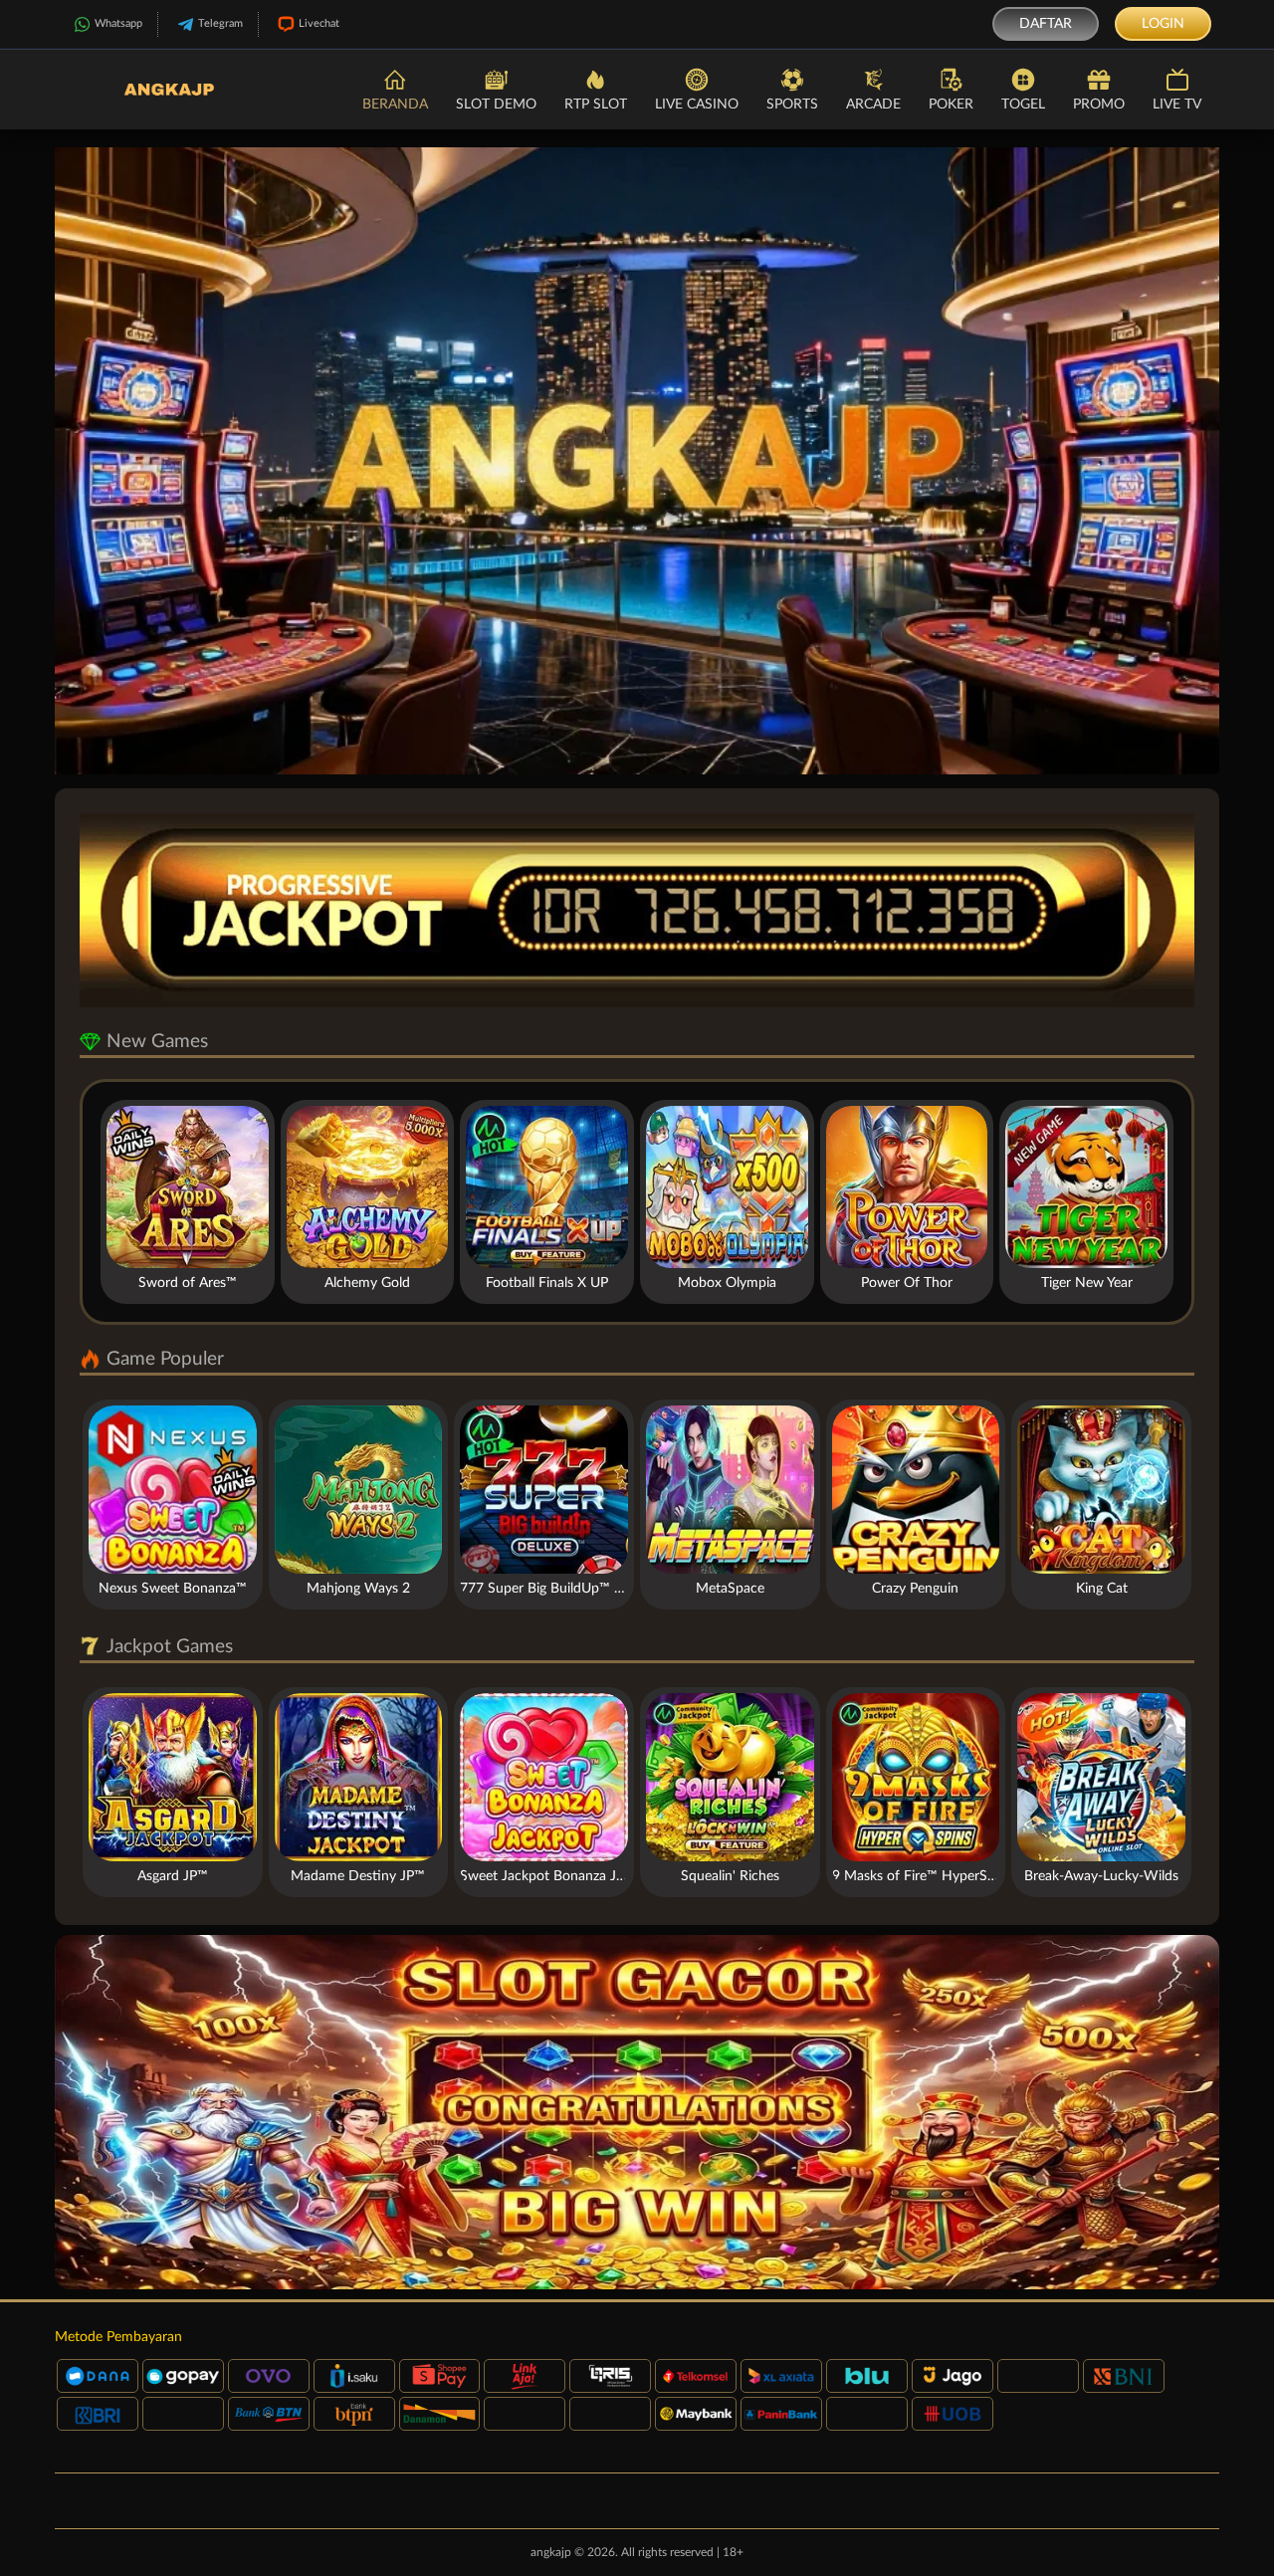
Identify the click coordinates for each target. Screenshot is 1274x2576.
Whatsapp (118, 23)
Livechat (319, 23)
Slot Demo (496, 105)
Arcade (873, 105)
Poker (951, 105)
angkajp (551, 2552)
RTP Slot (596, 105)
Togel (1023, 105)
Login (1163, 24)
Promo (1099, 105)
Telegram (220, 23)
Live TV (1177, 105)
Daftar (1046, 24)
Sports (792, 105)
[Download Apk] (637, 2112)
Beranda (395, 105)
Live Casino (697, 105)
